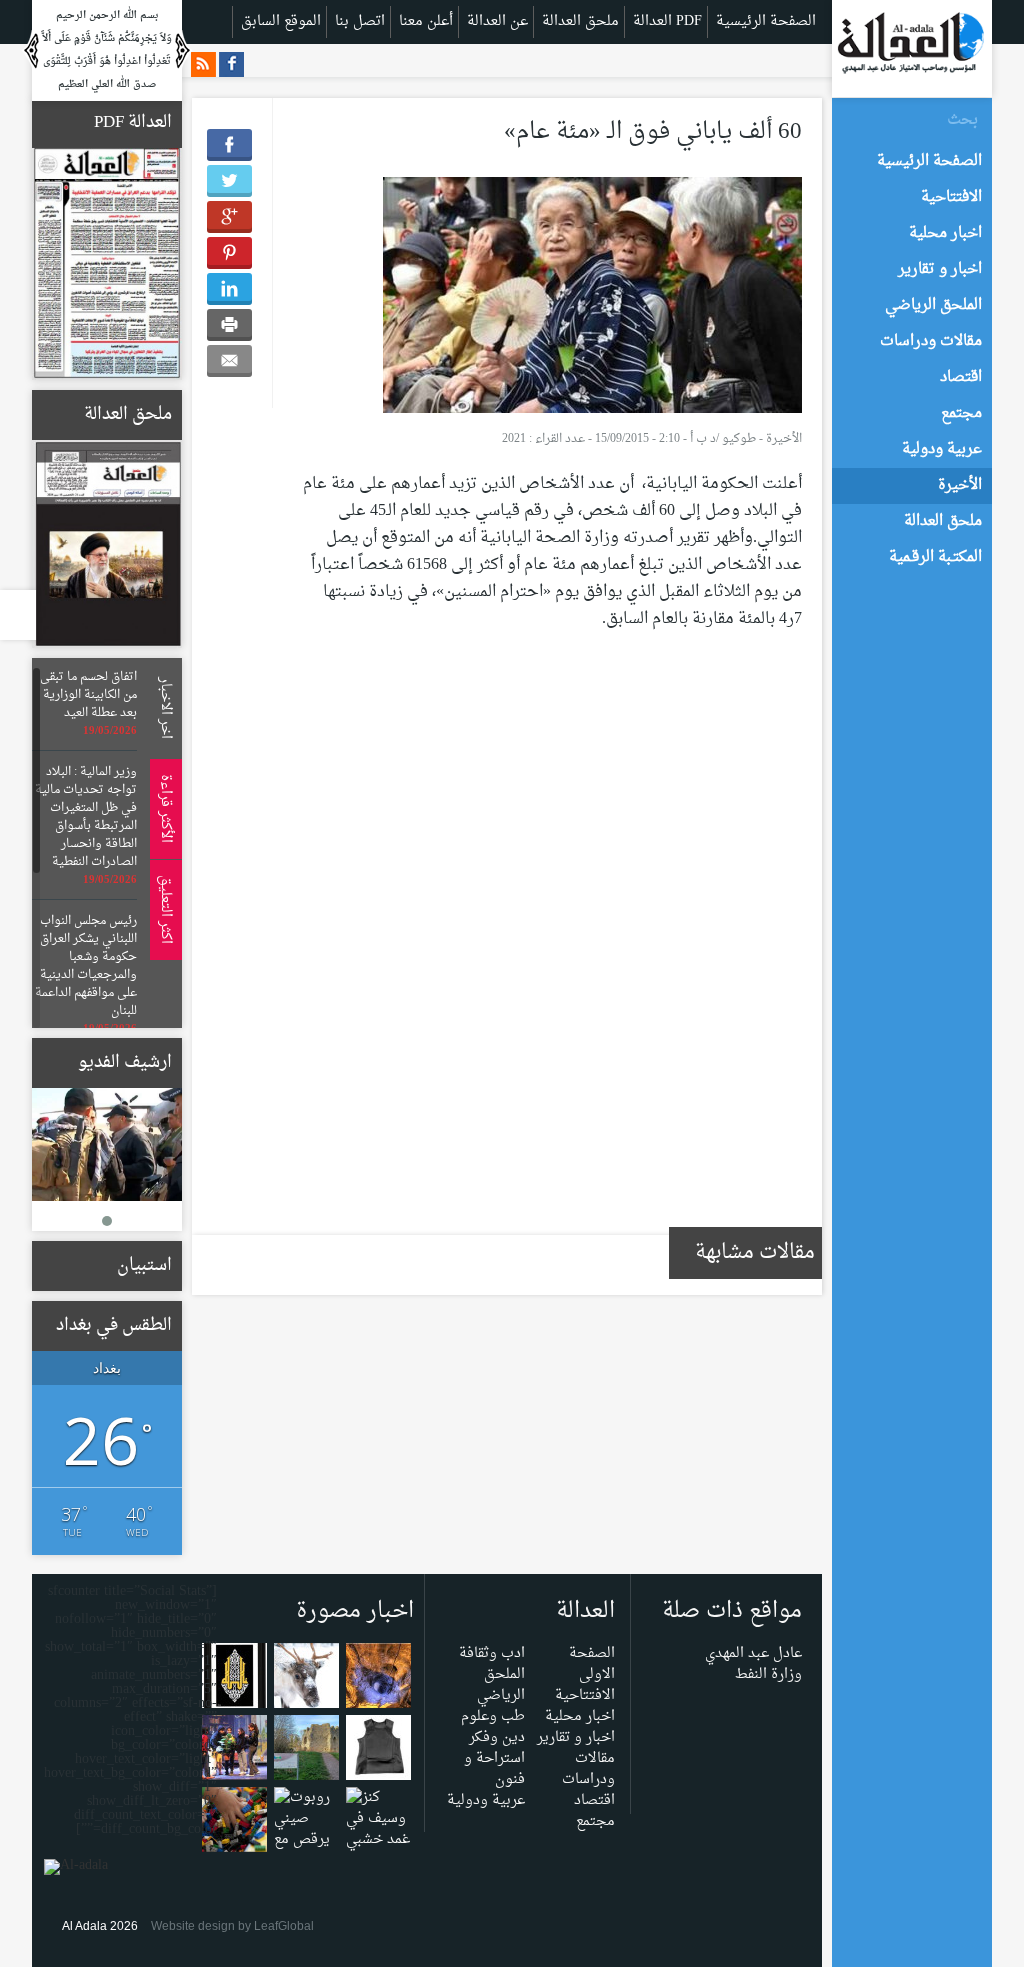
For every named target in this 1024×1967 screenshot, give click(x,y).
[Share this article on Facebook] (229, 145)
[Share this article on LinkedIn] (229, 289)
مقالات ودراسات (588, 1769)
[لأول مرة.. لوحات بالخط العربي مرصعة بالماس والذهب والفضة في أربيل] (234, 1679)
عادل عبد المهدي (753, 1653)
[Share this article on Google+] (229, 217)
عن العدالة (497, 21)
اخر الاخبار (162, 708)
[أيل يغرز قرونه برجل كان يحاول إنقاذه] (306, 1679)
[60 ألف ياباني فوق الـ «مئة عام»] (592, 299)
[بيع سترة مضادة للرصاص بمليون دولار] (378, 1751)
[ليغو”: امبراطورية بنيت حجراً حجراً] (234, 1823)
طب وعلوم (493, 1716)
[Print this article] (229, 325)
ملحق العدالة (580, 21)
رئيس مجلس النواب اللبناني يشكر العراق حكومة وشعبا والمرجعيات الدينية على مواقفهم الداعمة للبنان (86, 966)
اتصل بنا (360, 21)
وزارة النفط (768, 1674)
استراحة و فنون (494, 1769)
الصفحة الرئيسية (766, 21)
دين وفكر (497, 1737)
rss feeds (203, 64)
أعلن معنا (426, 21)
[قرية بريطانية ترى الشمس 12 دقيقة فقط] (306, 1751)
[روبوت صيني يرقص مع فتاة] (306, 1833)
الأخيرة (784, 439)
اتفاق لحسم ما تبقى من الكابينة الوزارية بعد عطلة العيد (88, 695)
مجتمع (595, 1821)
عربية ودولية (486, 1800)
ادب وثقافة (492, 1653)
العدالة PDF (667, 21)
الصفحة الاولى (592, 1664)
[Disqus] (552, 945)
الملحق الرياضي (501, 1685)
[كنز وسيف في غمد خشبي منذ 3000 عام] (378, 1843)
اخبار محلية (580, 1716)
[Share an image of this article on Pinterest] (229, 253)
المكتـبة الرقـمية (935, 557)
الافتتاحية (585, 1695)
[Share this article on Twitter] (229, 181)
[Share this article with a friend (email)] (229, 361)
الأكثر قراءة (162, 808)
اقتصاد (594, 1800)
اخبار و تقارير (576, 1737)
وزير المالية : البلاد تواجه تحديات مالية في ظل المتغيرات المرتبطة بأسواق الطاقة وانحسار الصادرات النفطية (86, 817)
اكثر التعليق (162, 909)
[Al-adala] (910, 47)
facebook (231, 64)
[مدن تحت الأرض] (378, 1679)
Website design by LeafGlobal (232, 1926)
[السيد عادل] (107, 1144)
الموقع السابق (281, 21)
